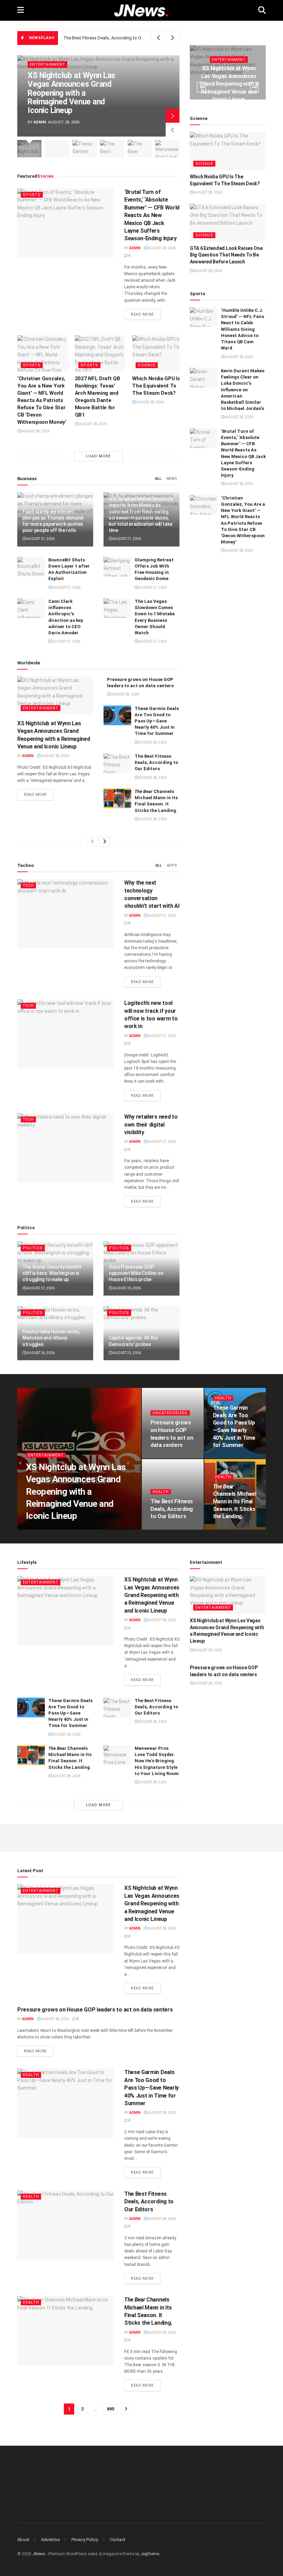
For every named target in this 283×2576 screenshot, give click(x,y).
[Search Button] (262, 10)
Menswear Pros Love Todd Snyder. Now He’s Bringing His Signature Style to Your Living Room (157, 1761)
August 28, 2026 (162, 248)
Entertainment (47, 64)
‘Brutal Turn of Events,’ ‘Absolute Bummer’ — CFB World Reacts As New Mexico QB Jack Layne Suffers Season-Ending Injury (152, 215)
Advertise (50, 2540)
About (23, 2540)
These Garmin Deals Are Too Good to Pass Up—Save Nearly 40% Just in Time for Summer (157, 721)
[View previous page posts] (92, 842)
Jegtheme (150, 2554)
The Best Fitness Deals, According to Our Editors (112, 38)
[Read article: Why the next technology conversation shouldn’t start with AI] (66, 914)
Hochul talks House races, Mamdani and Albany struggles (51, 1338)
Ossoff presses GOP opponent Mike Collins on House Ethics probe (136, 1273)
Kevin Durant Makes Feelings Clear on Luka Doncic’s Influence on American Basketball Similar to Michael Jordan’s (243, 390)
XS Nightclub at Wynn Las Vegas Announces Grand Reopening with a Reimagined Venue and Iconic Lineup (71, 93)
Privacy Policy (85, 2540)
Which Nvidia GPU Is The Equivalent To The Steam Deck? (156, 386)
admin (40, 122)
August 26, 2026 (126, 1288)
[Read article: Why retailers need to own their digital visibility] (66, 1148)
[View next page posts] (105, 842)
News (172, 479)
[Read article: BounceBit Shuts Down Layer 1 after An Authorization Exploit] (31, 567)
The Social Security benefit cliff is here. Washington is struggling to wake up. (52, 1273)
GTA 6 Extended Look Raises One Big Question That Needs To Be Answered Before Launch (226, 255)
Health (223, 1398)
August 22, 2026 (126, 1353)
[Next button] (173, 116)
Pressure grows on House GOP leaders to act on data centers (95, 2010)
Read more (146, 314)
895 (111, 2409)
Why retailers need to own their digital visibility (151, 1124)
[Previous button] (173, 130)
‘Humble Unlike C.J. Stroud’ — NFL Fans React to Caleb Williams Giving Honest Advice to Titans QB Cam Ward (242, 329)
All (158, 479)
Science (147, 365)
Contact (118, 2540)
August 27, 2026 (40, 539)
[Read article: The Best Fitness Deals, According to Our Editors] (117, 763)
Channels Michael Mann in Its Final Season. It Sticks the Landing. (235, 1501)
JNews (39, 2554)
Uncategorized (170, 1413)
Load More (98, 456)
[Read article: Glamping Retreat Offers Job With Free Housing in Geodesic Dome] (117, 567)
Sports (32, 195)
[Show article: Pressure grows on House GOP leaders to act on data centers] (57, 149)
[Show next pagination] (126, 2409)
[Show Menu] (21, 10)
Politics (33, 1248)
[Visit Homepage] (141, 11)
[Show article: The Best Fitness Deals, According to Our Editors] (112, 149)
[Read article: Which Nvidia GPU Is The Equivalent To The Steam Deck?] (158, 353)
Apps (172, 865)
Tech (28, 885)
